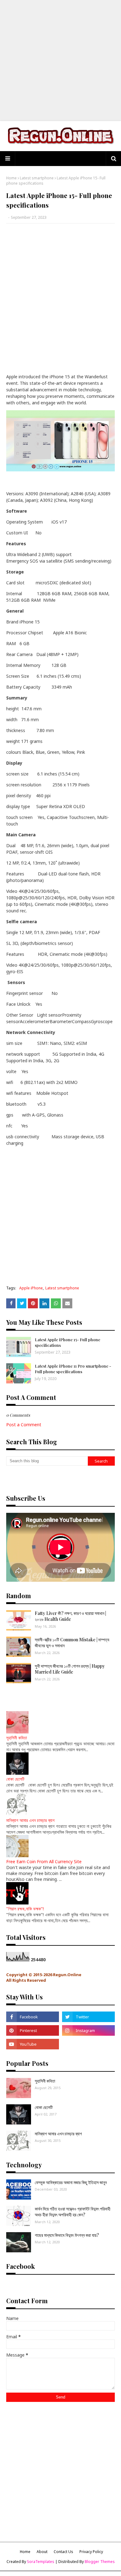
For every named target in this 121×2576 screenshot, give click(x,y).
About (42, 2552)
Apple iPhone (31, 1288)
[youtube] (33, 2044)
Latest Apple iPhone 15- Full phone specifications (67, 1342)
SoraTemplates (41, 2562)
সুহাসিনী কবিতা (17, 1738)
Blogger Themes (100, 2562)
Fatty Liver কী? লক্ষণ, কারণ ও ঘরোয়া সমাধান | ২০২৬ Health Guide (70, 1616)
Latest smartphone (37, 178)
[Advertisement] (60, 61)
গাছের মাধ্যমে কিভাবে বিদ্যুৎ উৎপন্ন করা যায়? (67, 2235)
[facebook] (33, 2017)
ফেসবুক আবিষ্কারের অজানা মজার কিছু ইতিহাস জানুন (71, 2182)
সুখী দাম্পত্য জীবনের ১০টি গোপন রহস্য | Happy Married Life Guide (70, 1669)
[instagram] (88, 2030)
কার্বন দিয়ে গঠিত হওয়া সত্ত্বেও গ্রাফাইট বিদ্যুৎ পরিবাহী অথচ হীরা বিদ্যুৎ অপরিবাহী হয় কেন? (73, 2212)
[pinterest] (33, 2030)
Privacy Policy (91, 2552)
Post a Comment (24, 1425)
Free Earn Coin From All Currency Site (44, 1861)
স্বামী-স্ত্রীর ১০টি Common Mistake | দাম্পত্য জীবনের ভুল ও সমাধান (72, 1643)
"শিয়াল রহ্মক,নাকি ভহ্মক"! (25, 1909)
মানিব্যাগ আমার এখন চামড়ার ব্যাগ (30, 1820)
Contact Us (63, 2552)
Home (11, 178)
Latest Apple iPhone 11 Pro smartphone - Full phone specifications (73, 1369)
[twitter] (88, 2017)
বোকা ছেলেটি (15, 1779)
